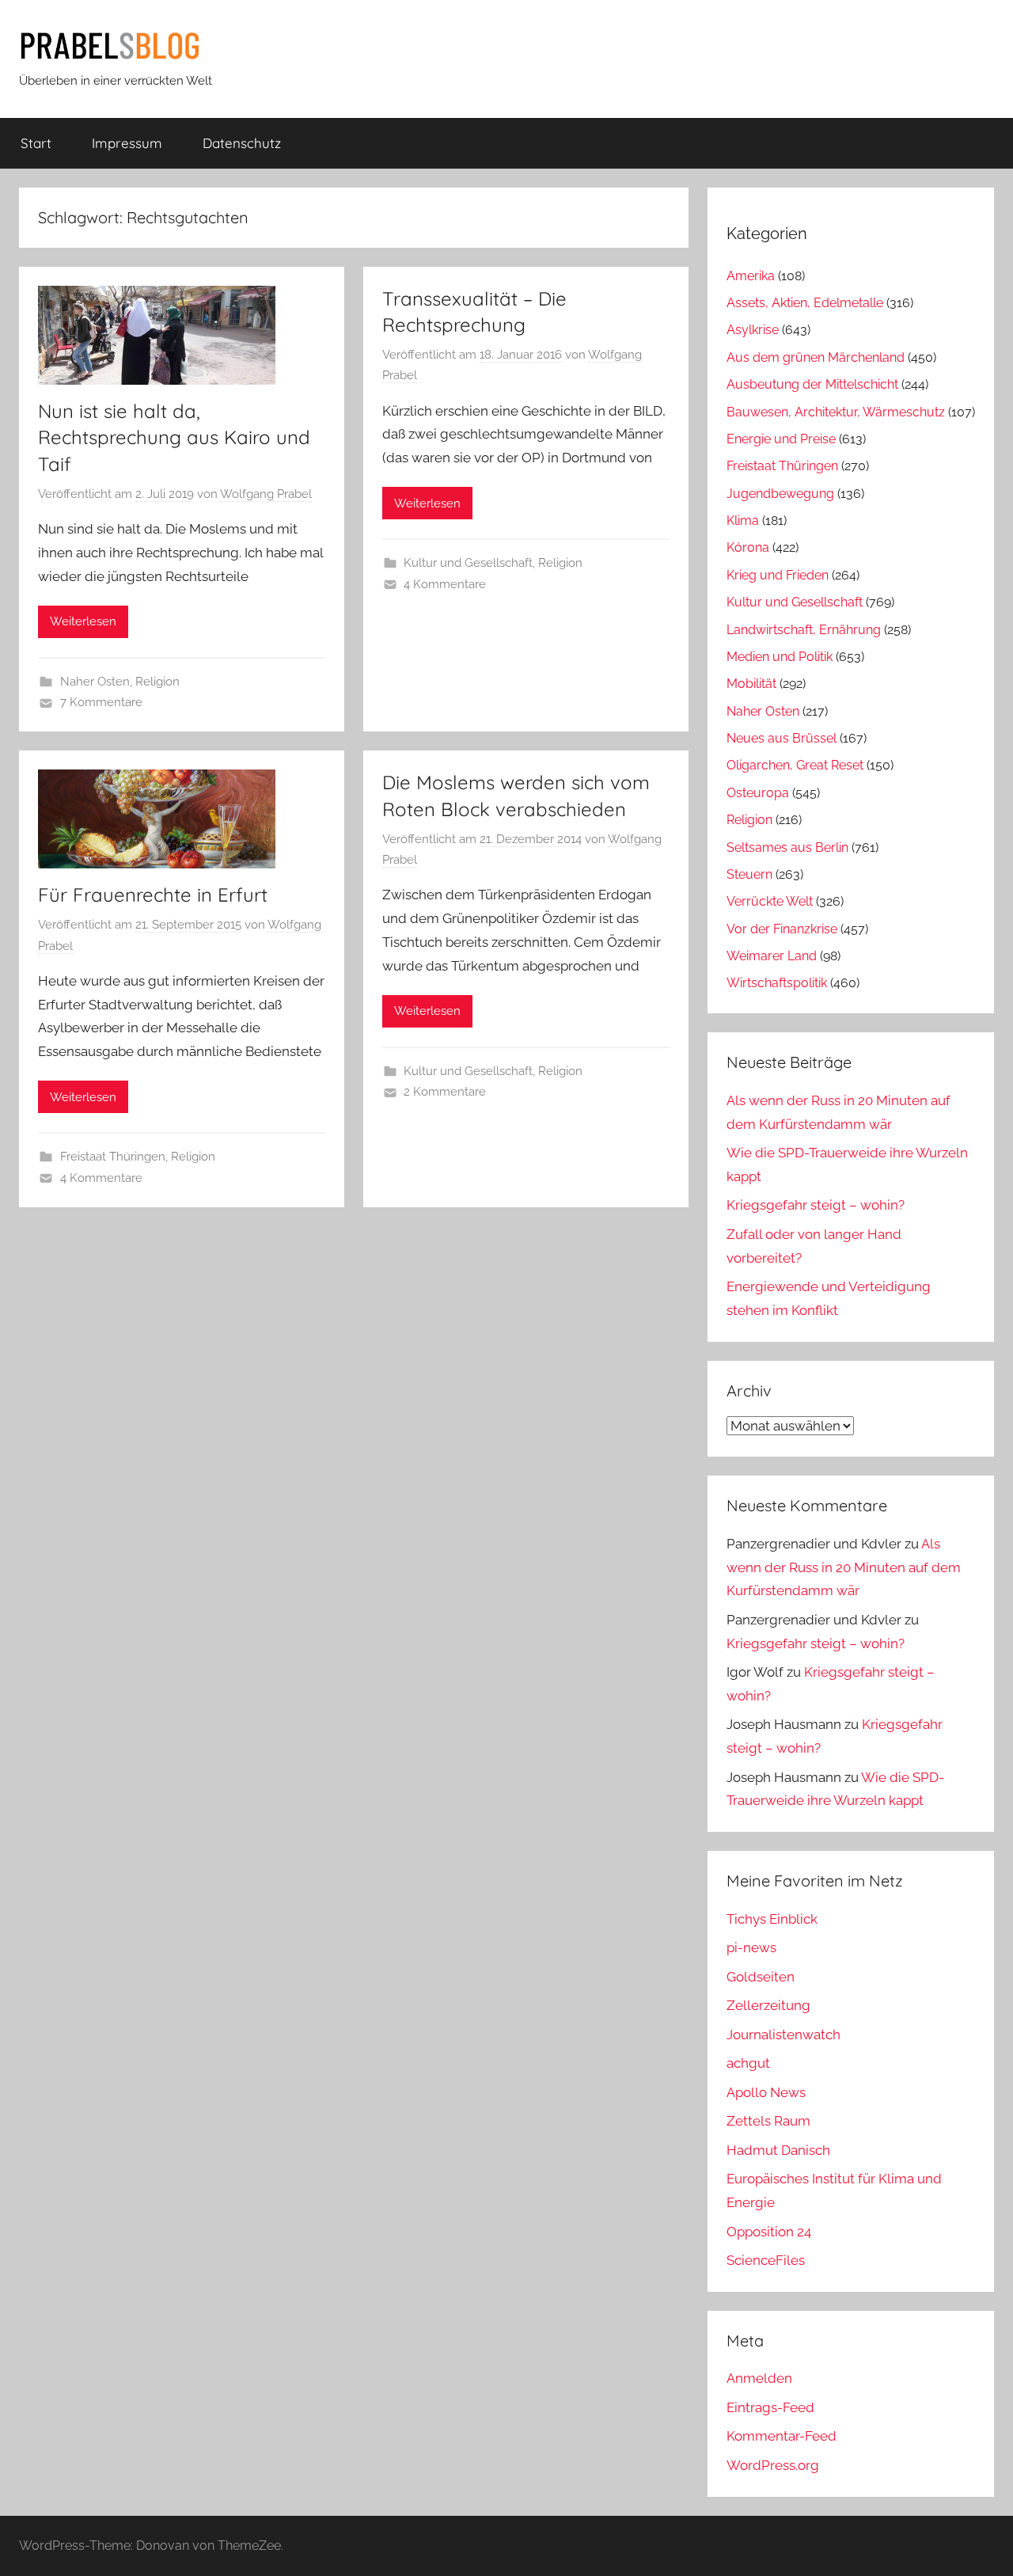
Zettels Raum (768, 2121)
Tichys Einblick (772, 1919)
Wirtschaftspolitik (777, 983)
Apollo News (766, 2092)
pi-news (751, 1947)
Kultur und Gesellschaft (468, 563)
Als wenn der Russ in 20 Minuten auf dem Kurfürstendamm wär (844, 1567)
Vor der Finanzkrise (782, 929)
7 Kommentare (101, 702)
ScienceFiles (766, 2260)
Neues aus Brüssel (782, 738)
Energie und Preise (781, 439)
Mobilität (751, 684)
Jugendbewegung (780, 494)
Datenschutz (242, 143)
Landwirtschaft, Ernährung (804, 630)
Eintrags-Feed (770, 2407)
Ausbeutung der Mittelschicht (812, 384)
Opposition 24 (769, 2232)
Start (36, 143)
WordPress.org (773, 2465)
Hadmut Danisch (778, 2150)
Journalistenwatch (783, 2035)
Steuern (749, 874)
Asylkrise (753, 330)
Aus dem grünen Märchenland (816, 357)
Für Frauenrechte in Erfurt (153, 895)
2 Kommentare (445, 1092)
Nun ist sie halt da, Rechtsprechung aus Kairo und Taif (174, 437)
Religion (157, 682)
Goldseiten (761, 1977)
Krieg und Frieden (778, 575)
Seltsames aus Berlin (787, 847)
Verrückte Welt (770, 901)
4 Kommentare (445, 584)
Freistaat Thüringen (113, 1157)
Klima (743, 521)
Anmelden (759, 2378)
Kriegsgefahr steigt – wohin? (816, 1205)
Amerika (751, 276)
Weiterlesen (83, 621)
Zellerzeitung (768, 2005)
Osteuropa (758, 793)
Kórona (748, 547)
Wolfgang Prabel (266, 494)
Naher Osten (95, 682)
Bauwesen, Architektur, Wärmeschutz (836, 412)
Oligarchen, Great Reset (795, 765)
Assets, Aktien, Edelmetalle (805, 303)
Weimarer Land (772, 956)
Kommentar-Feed (782, 2436)
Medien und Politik (780, 657)
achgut (748, 2063)
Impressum (127, 143)
